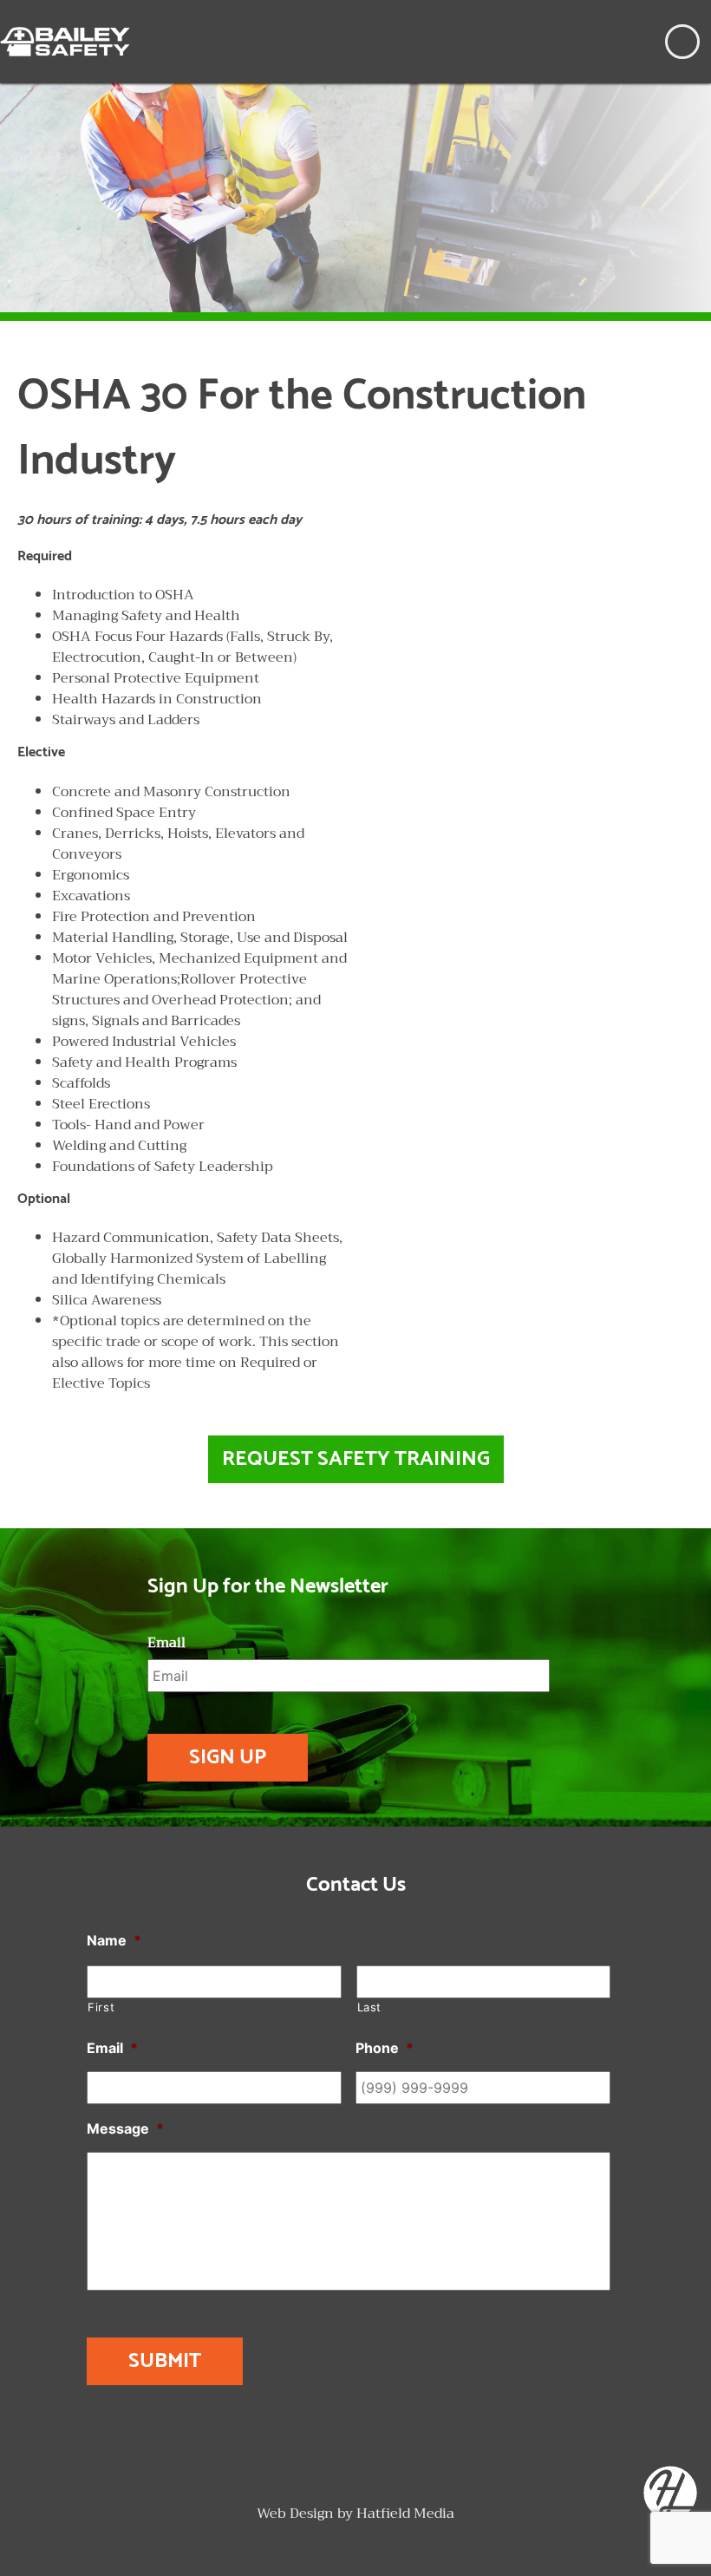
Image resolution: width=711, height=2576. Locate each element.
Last (370, 2007)
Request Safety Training (356, 1459)
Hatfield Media (405, 2514)
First (101, 2007)
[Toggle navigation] (682, 42)
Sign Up (228, 1758)
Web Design (295, 2514)
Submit (165, 2361)
